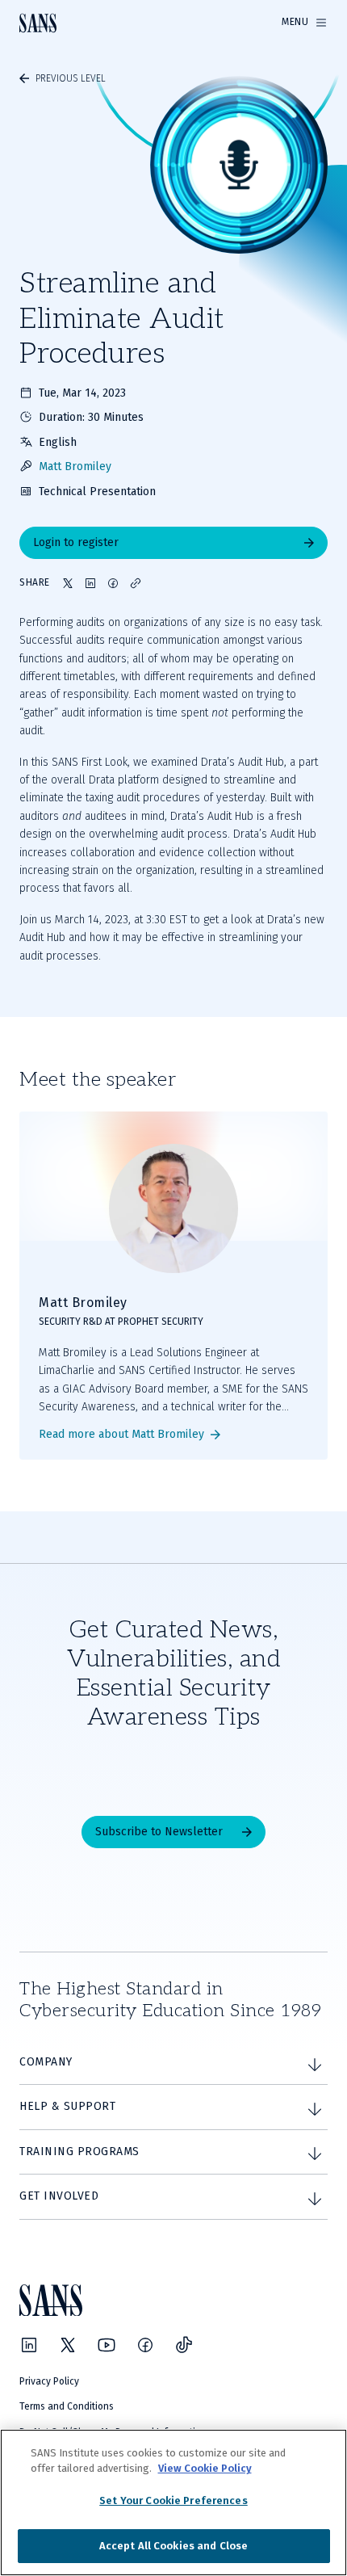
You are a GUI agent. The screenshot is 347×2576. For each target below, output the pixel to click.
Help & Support (67, 2106)
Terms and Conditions (67, 2406)
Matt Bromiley (75, 466)
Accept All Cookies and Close (174, 2546)
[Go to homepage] (38, 23)
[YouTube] (107, 2345)
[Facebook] (145, 2345)
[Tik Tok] (184, 2345)
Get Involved (59, 2196)
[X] (68, 2345)
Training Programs (79, 2152)
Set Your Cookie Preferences (173, 2500)
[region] (173, 2502)
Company (46, 2062)
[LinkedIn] (29, 2345)
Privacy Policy (49, 2381)
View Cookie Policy (205, 2468)
